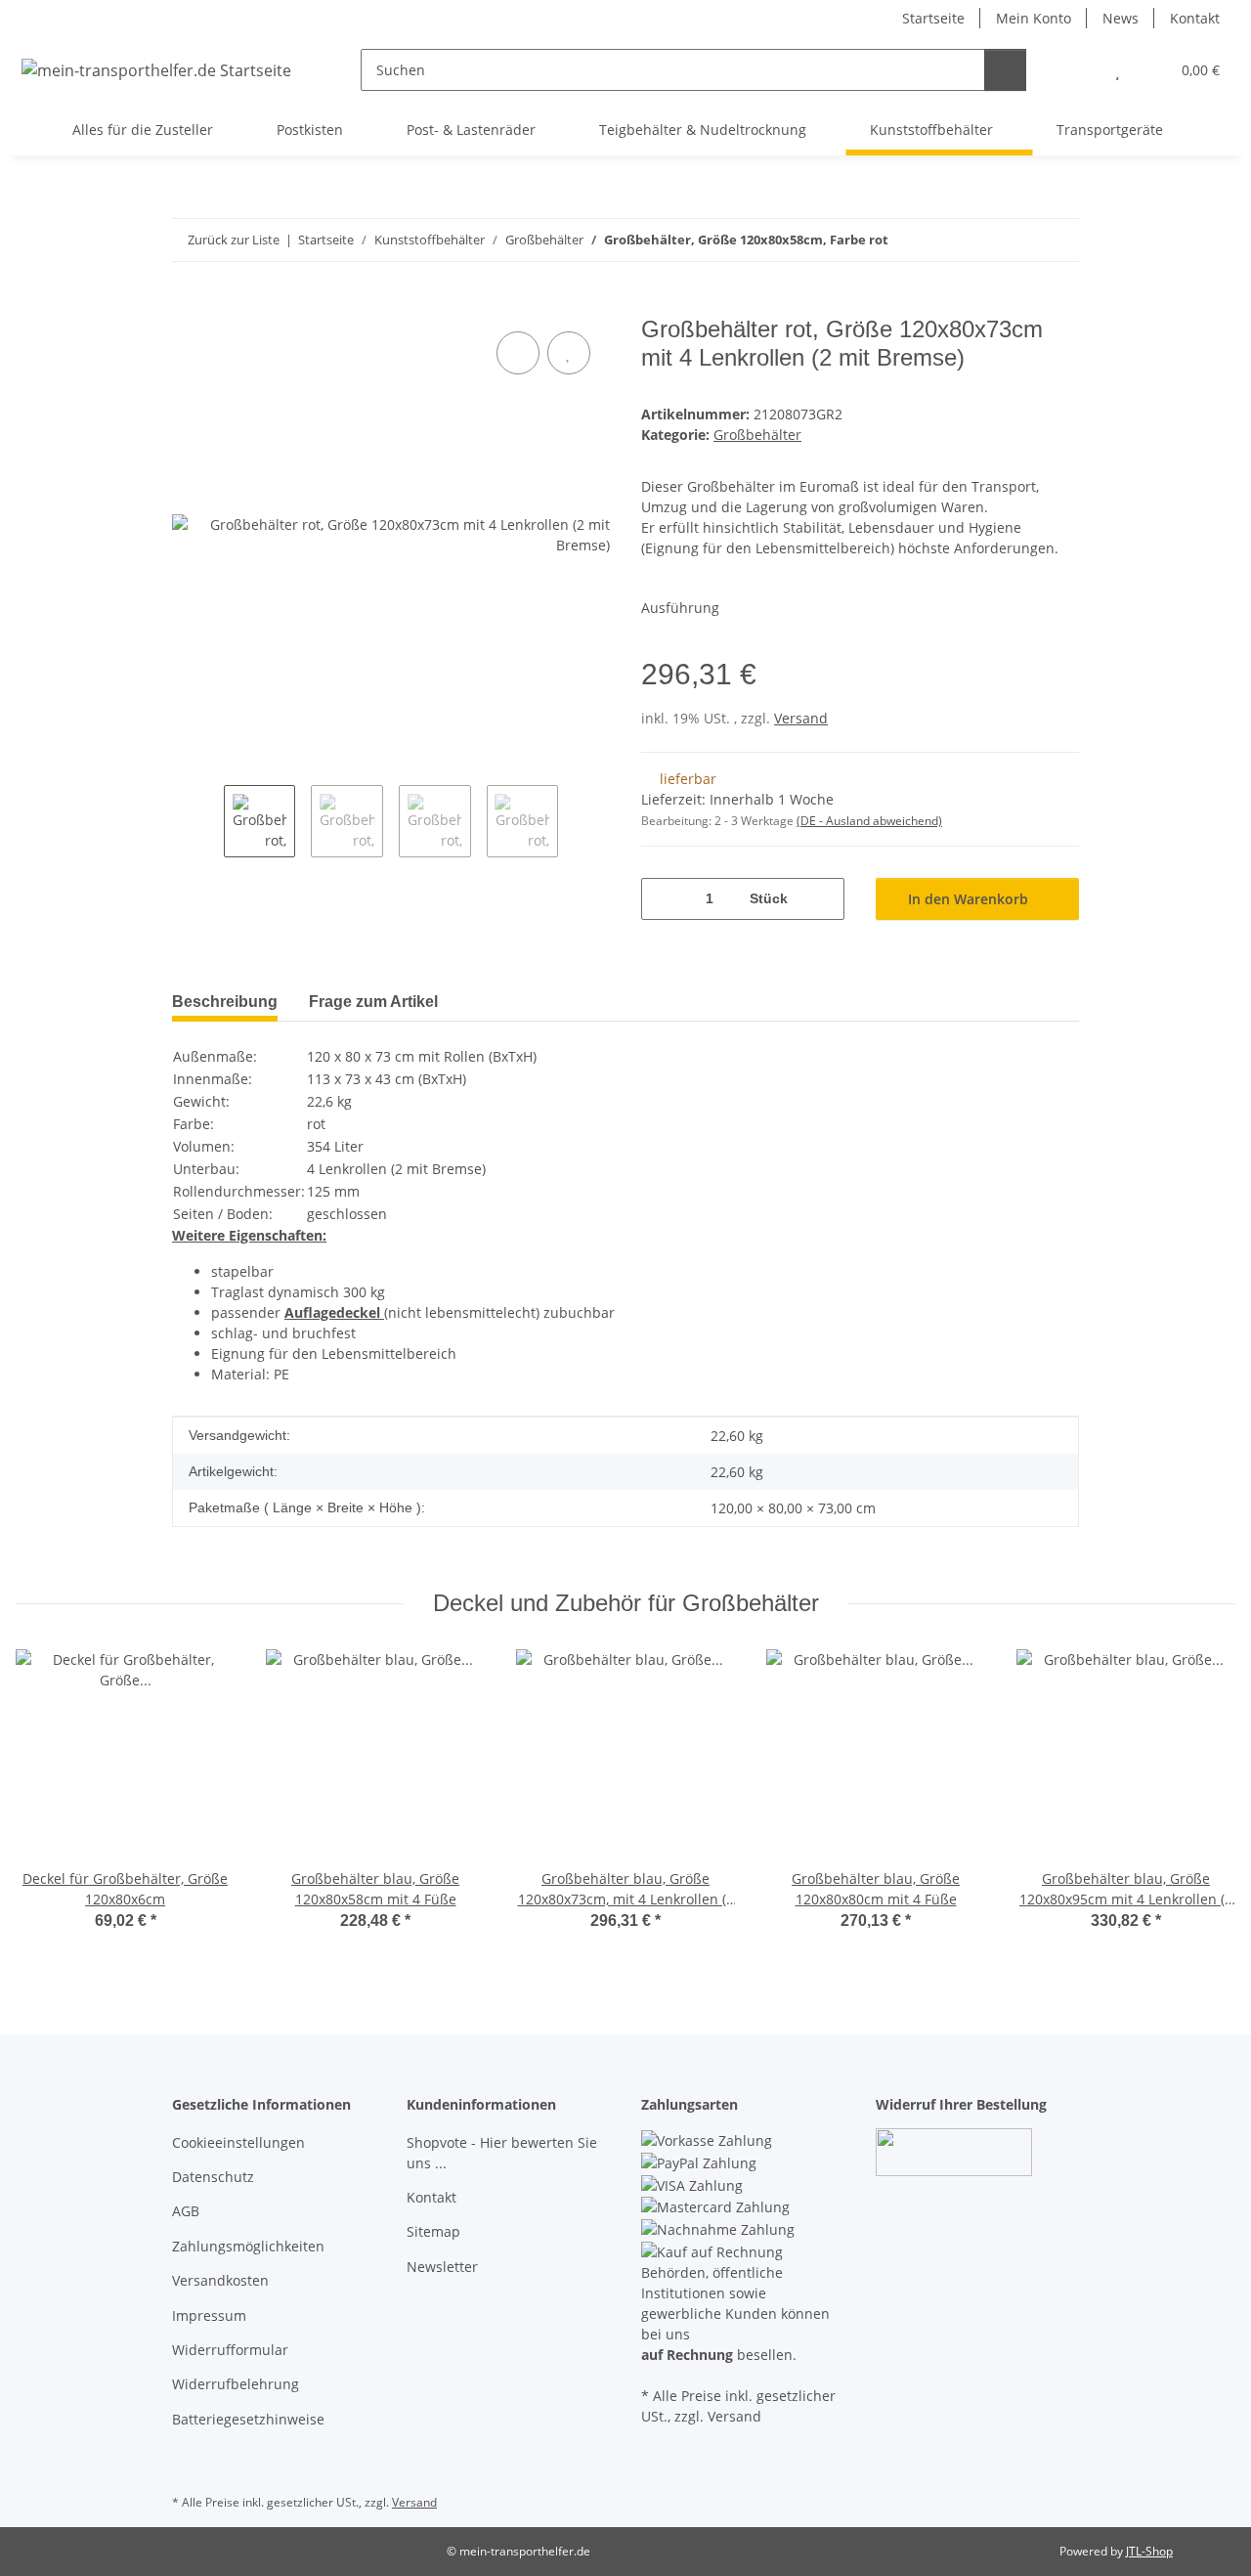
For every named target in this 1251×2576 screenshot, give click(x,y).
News (1121, 18)
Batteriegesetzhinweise (248, 2419)
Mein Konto (1034, 18)
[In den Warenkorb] (188, 305)
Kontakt (1195, 18)
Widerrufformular (230, 2350)
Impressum (209, 2315)
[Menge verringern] (663, 899)
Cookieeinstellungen (238, 2142)
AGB (186, 2211)
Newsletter (442, 2267)
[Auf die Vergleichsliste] (518, 353)
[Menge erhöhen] (822, 899)
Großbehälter (757, 435)
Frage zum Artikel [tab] (373, 1002)
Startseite (933, 18)
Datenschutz (213, 2177)
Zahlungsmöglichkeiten (248, 2246)
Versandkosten (220, 2280)
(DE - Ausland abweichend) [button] (869, 821)
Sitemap (433, 2231)
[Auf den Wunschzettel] (569, 353)
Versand (801, 718)
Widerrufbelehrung (236, 2384)
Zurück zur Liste (234, 240)
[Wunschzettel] (1118, 70)
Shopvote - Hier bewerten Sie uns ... (502, 2153)
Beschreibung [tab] (225, 1002)
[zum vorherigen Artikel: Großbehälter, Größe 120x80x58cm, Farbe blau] (1058, 240)
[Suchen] (1005, 70)
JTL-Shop (1149, 2551)
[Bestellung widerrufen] (954, 2151)
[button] (1078, 70)
